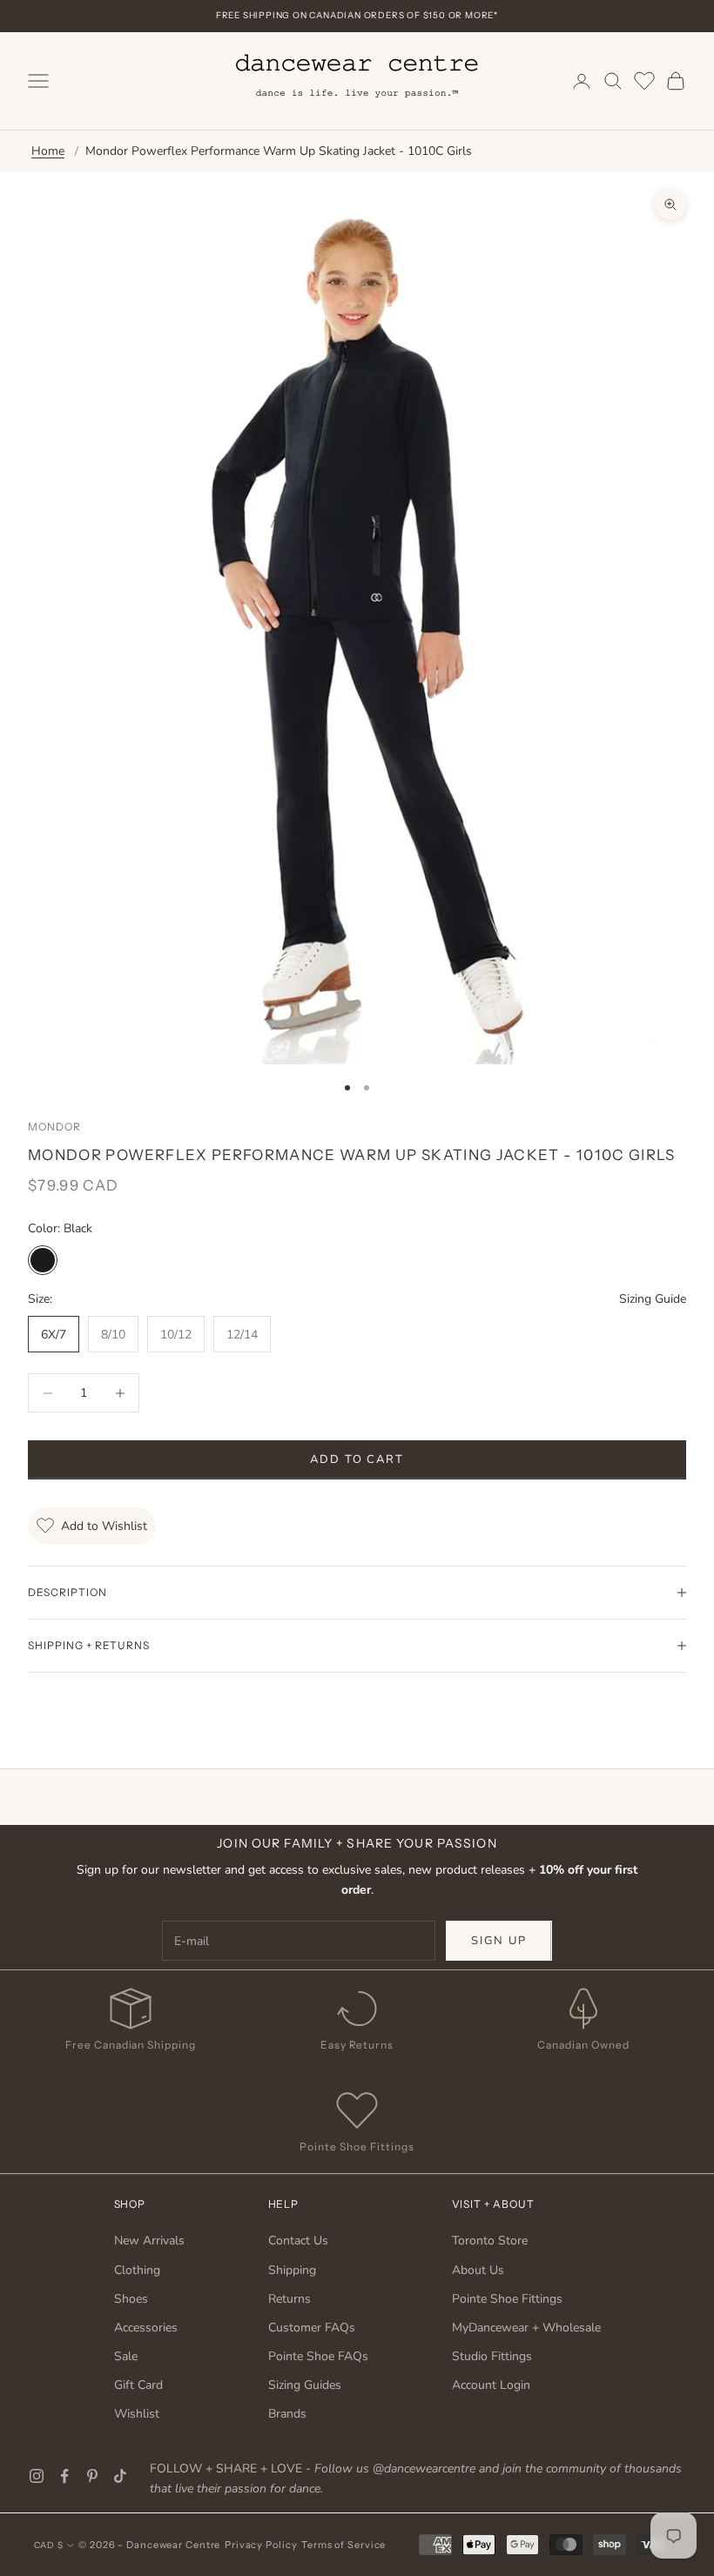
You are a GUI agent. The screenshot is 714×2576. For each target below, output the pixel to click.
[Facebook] (64, 2476)
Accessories (146, 2328)
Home (48, 151)
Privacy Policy (261, 2545)
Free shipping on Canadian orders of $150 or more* (357, 15)
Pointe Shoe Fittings (507, 2299)
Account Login (491, 2385)
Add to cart (357, 1459)
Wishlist (137, 2414)
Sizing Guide (653, 1299)
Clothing (137, 2270)
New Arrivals (149, 2241)
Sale (126, 2356)
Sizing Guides (305, 2385)
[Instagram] (37, 2476)
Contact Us (298, 2241)
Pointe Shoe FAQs (318, 2356)
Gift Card (138, 2385)
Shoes (131, 2299)
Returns (290, 2299)
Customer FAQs (312, 2328)
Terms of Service (344, 2545)
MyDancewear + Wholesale (526, 2328)
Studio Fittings (492, 2356)
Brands (287, 2414)
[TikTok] (120, 2476)
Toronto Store (490, 2241)
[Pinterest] (92, 2476)
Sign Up (499, 1941)
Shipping (292, 2270)
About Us (478, 2270)
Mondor (54, 1127)
